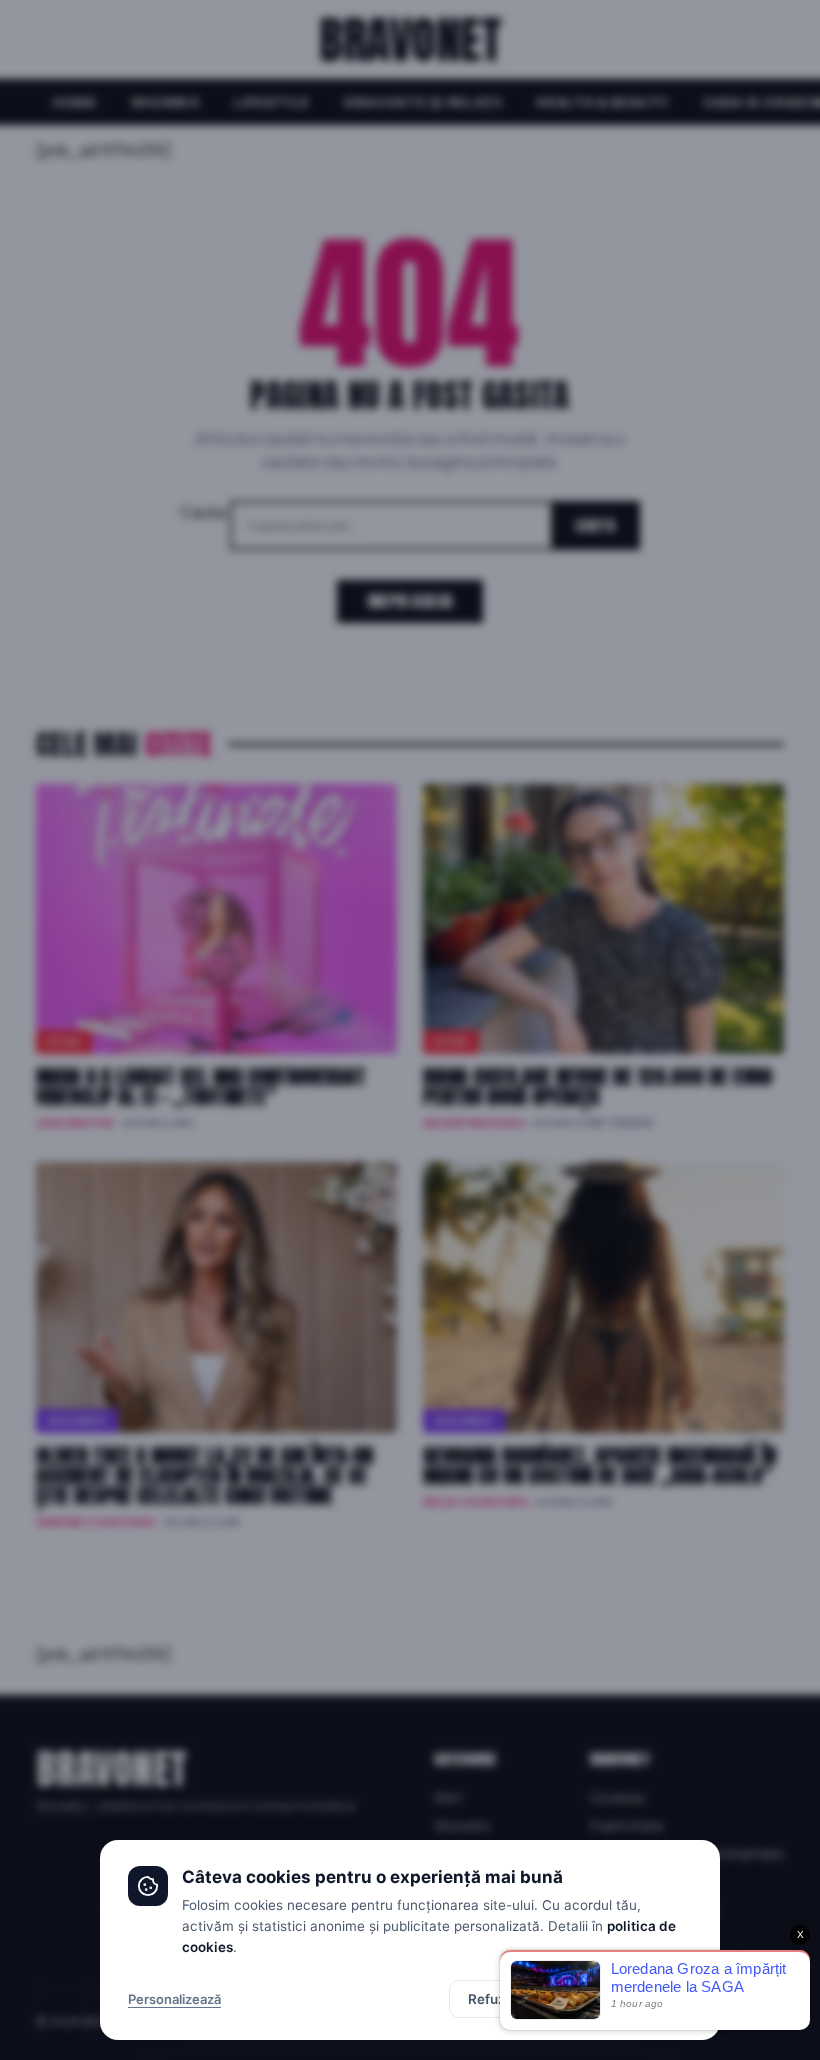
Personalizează (174, 1999)
